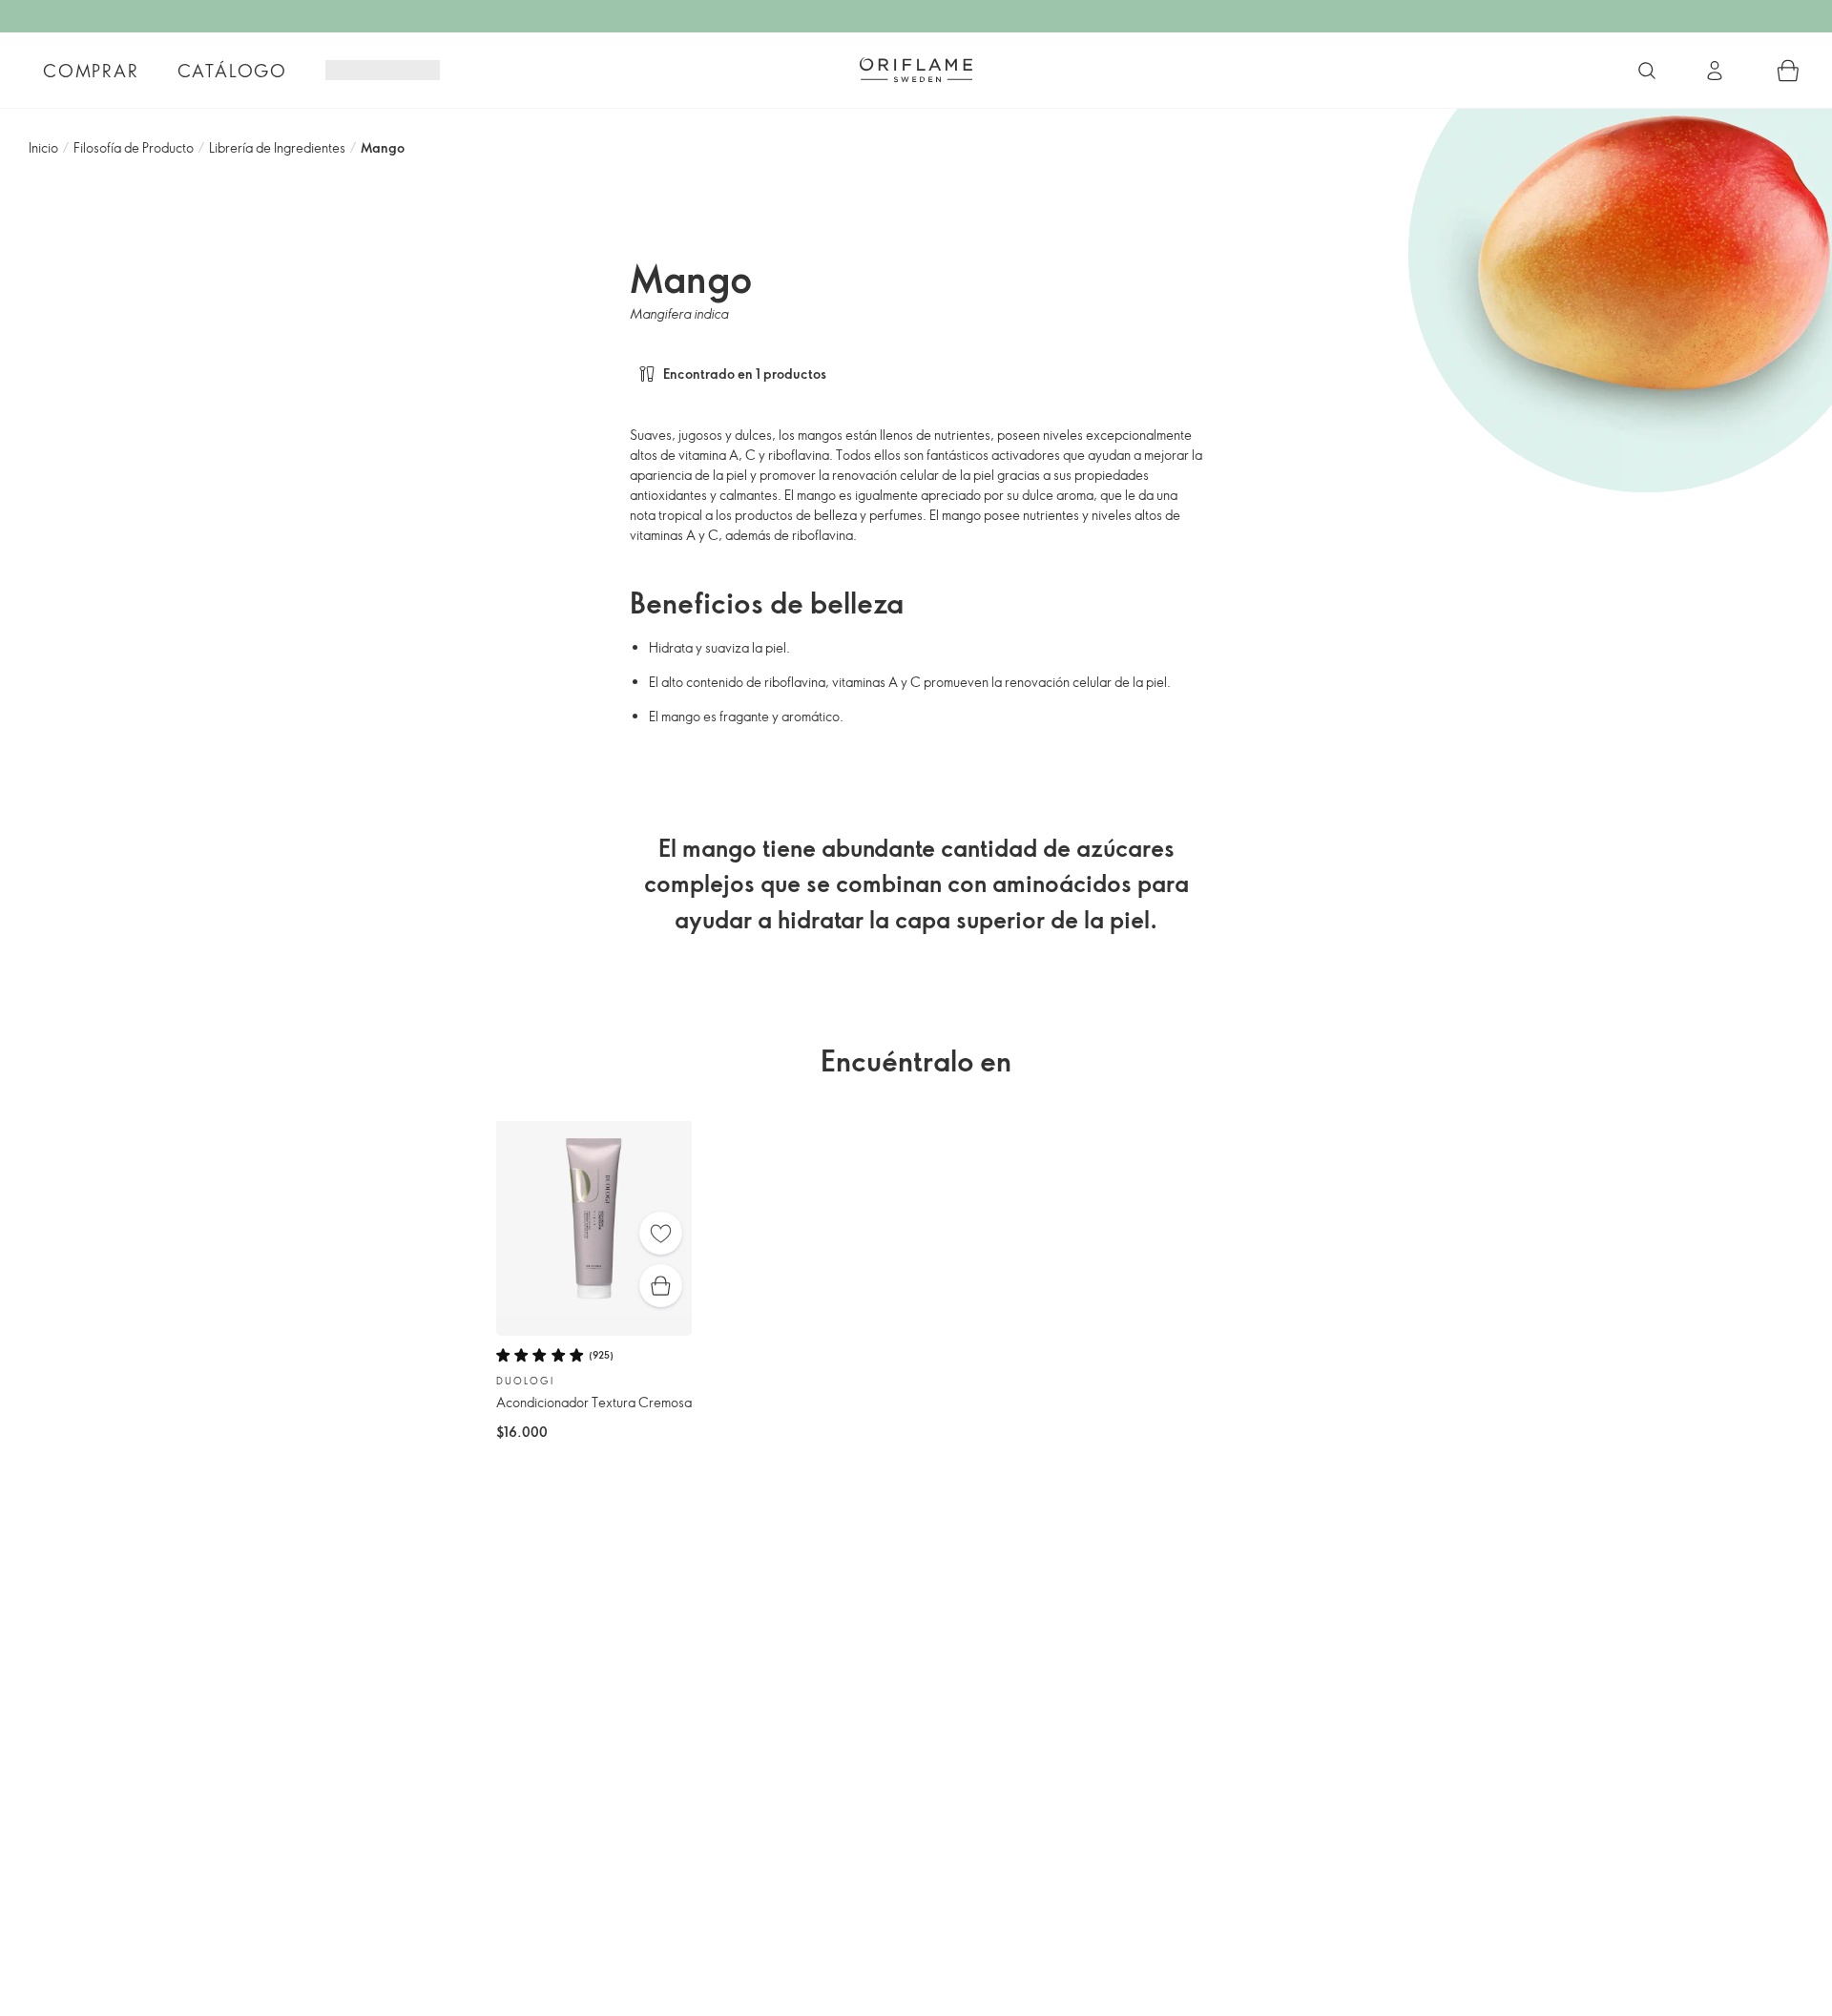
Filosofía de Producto (134, 147)
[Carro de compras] (1788, 71)
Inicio (43, 147)
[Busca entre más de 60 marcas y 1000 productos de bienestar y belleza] (1647, 71)
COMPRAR (91, 71)
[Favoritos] (661, 1233)
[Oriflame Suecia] (916, 70)
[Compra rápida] (661, 1286)
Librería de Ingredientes (277, 147)
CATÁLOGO (232, 71)
